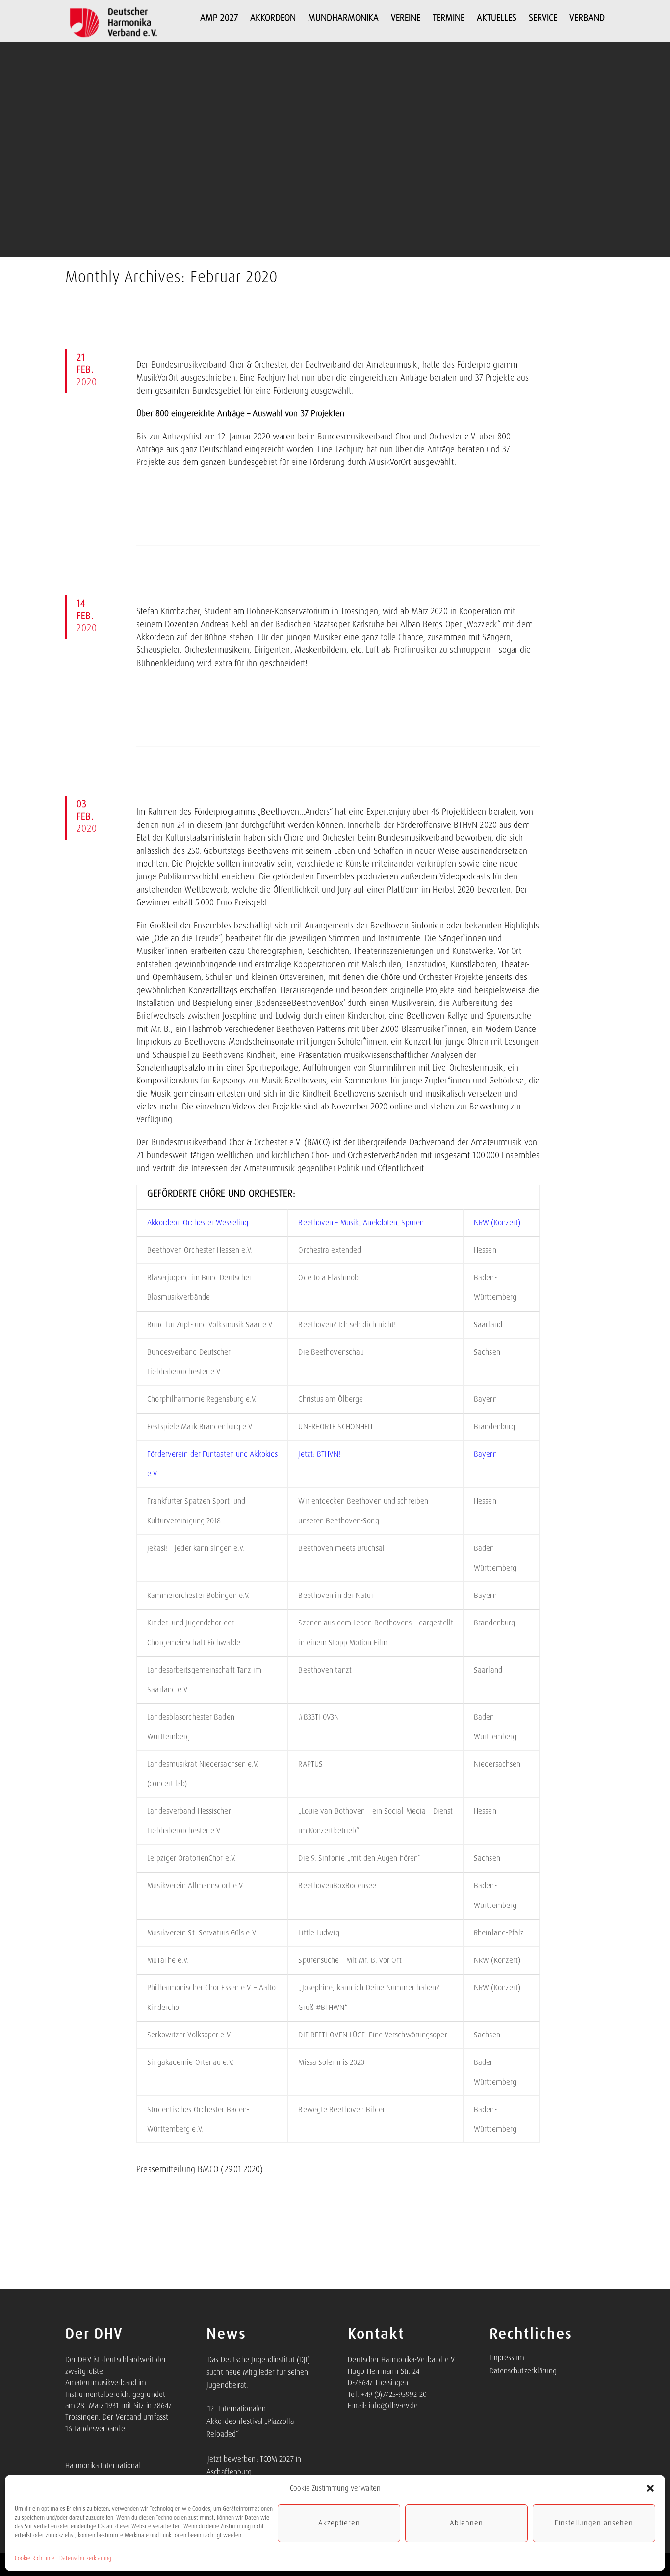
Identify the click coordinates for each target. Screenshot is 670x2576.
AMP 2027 (219, 17)
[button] (650, 2488)
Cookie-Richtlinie (35, 2558)
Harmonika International (103, 2466)
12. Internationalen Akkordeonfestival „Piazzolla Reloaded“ (250, 2421)
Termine (449, 17)
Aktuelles (497, 17)
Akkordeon (273, 17)
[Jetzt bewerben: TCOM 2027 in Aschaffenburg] (207, 2454)
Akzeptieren (339, 2523)
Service (543, 17)
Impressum (507, 2358)
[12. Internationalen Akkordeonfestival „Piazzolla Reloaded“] (207, 2403)
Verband (587, 17)
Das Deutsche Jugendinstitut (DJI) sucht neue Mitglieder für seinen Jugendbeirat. (258, 2372)
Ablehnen (466, 2523)
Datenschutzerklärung (85, 2558)
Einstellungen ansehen (594, 2523)
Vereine (406, 17)
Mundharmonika (343, 17)
